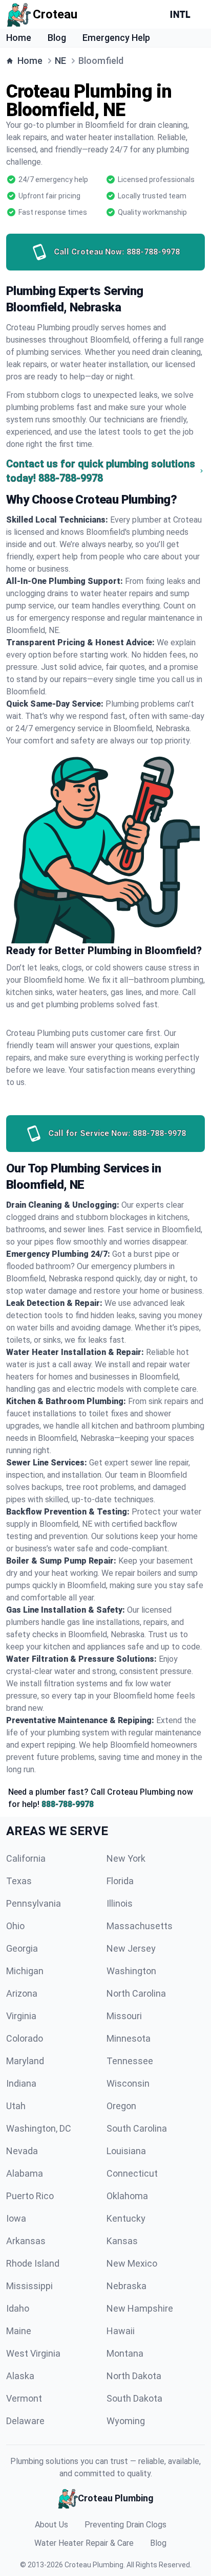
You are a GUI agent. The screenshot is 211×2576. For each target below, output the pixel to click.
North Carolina (136, 1993)
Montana (125, 2353)
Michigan (25, 1971)
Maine (19, 2331)
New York (126, 1858)
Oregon (121, 2106)
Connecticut (132, 2173)
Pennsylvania (34, 1903)
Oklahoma (127, 2196)
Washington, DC (39, 2128)
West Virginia (33, 2353)
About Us (51, 2525)
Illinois (120, 1903)
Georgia (22, 1948)
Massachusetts (140, 1926)
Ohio (15, 1926)
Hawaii (121, 2331)
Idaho (18, 2308)
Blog (57, 38)
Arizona (22, 1993)
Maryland (25, 2061)
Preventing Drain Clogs (125, 2525)
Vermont (24, 2398)
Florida (120, 1881)
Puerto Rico (30, 2196)
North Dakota (134, 2376)
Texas (19, 1881)
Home (19, 38)
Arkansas (26, 2241)
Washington (131, 1971)
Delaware (25, 2421)
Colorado (25, 2038)
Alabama (25, 2173)
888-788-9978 (68, 1804)
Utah (16, 2106)
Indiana (21, 2083)
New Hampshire (140, 2308)
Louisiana (126, 2151)
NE (60, 61)
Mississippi (29, 2286)
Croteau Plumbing (94, 2565)
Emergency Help (116, 38)
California (26, 1858)
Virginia (21, 2016)
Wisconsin (128, 2083)
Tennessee (130, 2061)
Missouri (124, 2016)
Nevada (22, 2151)
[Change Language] (182, 14)
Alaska (20, 2376)
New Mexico (132, 2263)
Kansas (122, 2241)
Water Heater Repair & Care (84, 2543)
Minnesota (129, 2038)
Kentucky (126, 2218)
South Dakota (134, 2398)
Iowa (16, 2218)
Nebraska (126, 2286)
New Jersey (131, 1948)
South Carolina (137, 2128)
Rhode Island (33, 2263)
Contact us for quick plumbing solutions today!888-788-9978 (101, 471)
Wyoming (126, 2421)
